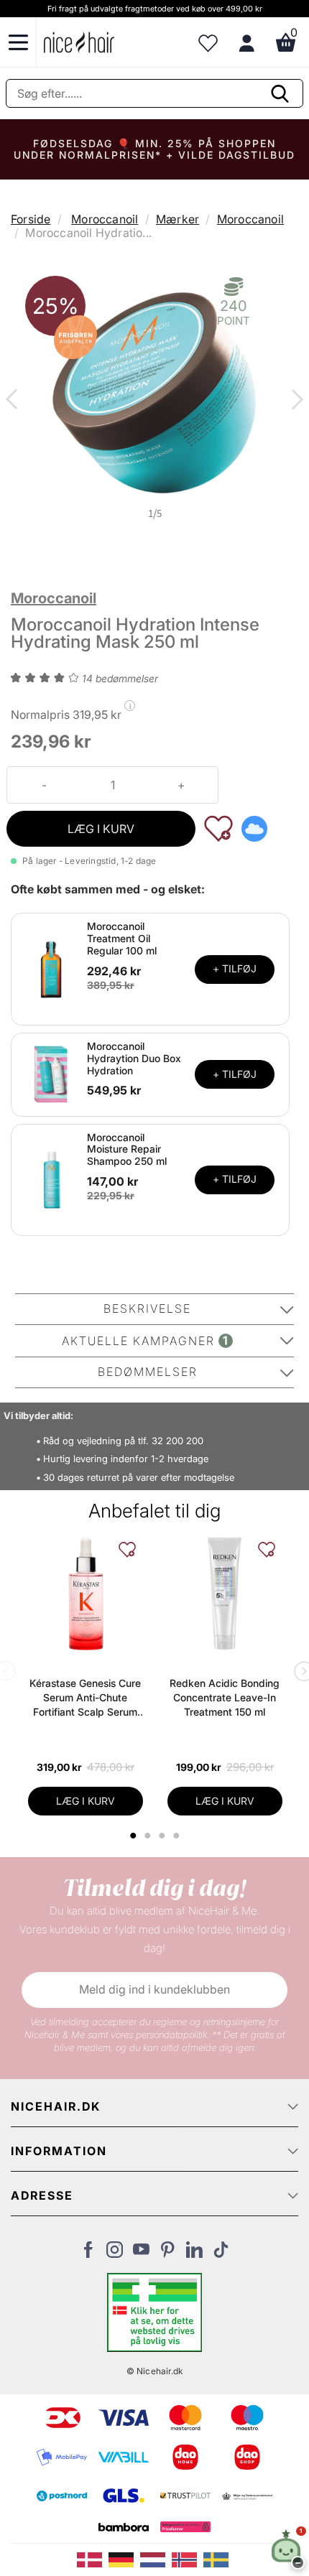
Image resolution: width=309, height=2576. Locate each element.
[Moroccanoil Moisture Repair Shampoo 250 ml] (51, 1178)
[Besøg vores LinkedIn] (194, 2254)
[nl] (156, 2559)
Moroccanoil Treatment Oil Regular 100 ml (122, 938)
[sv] (218, 2559)
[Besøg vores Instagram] (115, 2254)
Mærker (177, 219)
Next (295, 401)
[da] (93, 2559)
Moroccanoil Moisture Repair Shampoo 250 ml (127, 1149)
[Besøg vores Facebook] (88, 2254)
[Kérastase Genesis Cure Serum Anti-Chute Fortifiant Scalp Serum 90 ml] (86, 1594)
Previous (14, 401)
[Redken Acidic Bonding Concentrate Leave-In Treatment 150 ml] (225, 1594)
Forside (31, 219)
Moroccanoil (105, 219)
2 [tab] (149, 1836)
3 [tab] (163, 1836)
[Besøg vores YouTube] (141, 2254)
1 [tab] (134, 1836)
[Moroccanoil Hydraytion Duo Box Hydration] (51, 1074)
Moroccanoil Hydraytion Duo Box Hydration (134, 1058)
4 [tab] (178, 1836)
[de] (124, 2559)
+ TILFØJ (235, 968)
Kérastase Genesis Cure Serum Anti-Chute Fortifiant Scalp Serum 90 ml (85, 1698)
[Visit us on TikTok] (221, 2254)
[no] (188, 2559)
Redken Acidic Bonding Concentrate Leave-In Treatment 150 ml (225, 1697)
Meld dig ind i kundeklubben (154, 1989)
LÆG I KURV (101, 829)
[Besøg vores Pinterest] (168, 2254)
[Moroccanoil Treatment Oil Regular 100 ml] (51, 968)
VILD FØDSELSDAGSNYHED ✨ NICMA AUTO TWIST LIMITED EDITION (154, 149)
